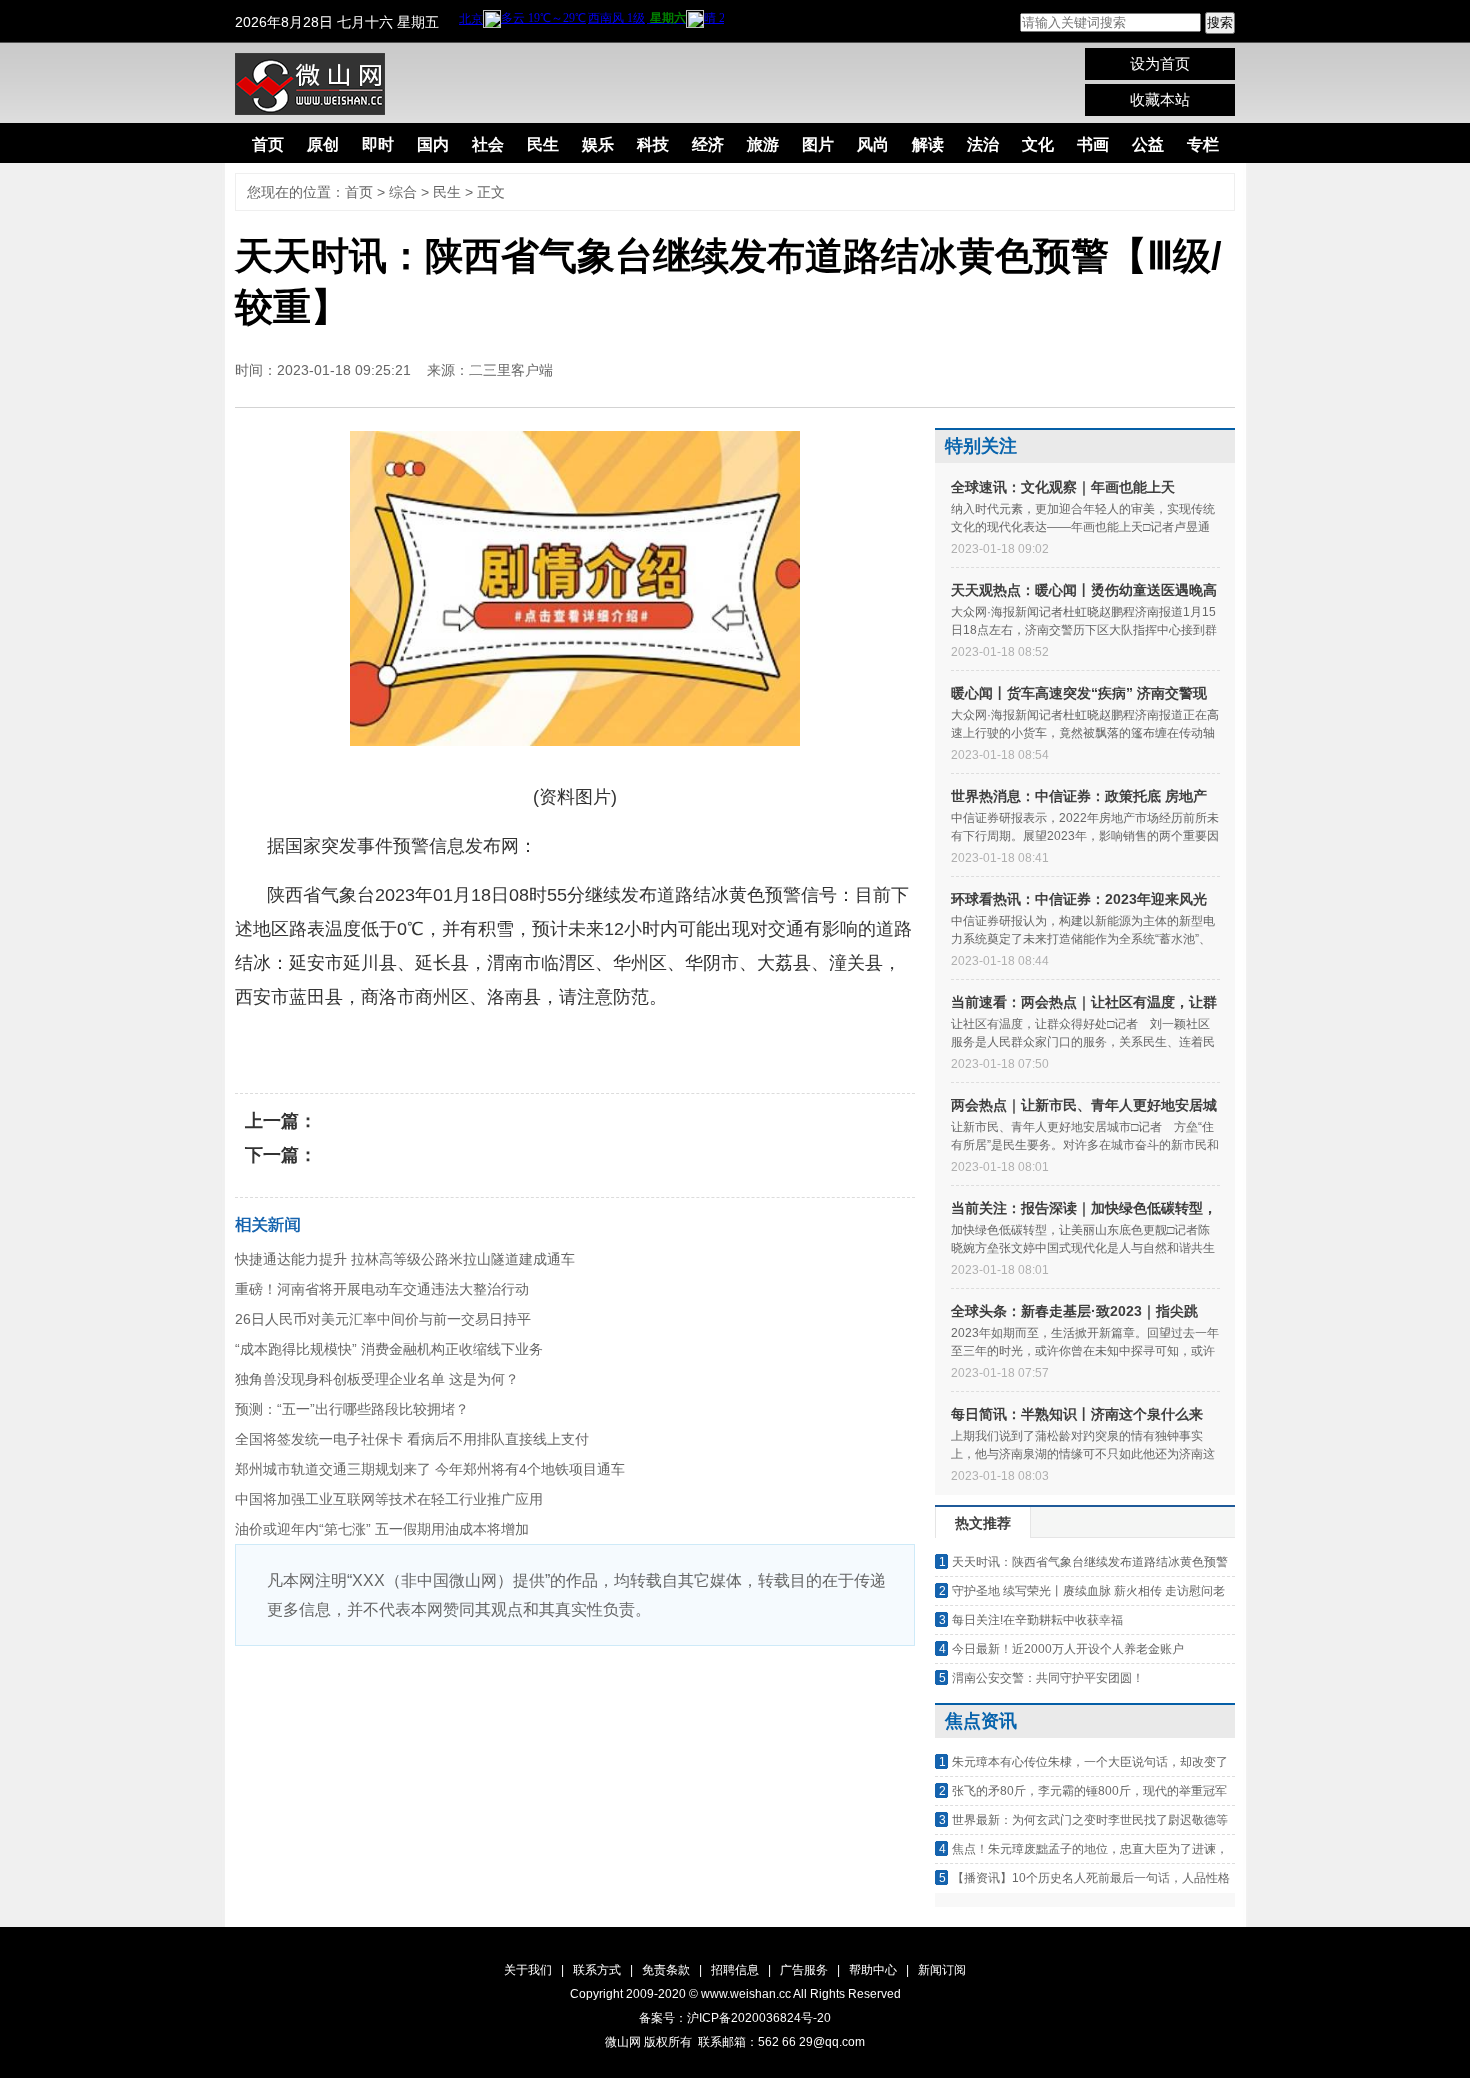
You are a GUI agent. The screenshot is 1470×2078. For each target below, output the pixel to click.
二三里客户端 (511, 370)
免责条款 (666, 1970)
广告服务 (804, 1970)
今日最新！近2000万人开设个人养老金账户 (1068, 1649)
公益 (1148, 144)
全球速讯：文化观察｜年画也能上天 (1063, 487)
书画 (1093, 144)
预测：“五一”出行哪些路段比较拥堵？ (352, 1409)
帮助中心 (873, 1970)
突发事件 (534, 1046)
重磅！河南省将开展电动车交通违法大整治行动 (382, 1289)
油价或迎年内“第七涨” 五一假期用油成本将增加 (382, 1529)
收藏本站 (1160, 99)
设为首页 (1160, 63)
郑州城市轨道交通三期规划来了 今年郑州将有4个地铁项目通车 (430, 1469)
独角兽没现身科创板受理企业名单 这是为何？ (377, 1379)
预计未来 (380, 1046)
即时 (378, 144)
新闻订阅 (942, 1970)
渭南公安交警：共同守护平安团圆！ (1048, 1678)
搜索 (1220, 22)
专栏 (1203, 144)
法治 (983, 144)
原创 (323, 144)
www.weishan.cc (747, 1994)
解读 (928, 144)
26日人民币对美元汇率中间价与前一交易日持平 (383, 1319)
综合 (403, 192)
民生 (543, 144)
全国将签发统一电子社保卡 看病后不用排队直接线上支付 (412, 1439)
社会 (488, 144)
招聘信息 (735, 1970)
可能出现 (457, 1046)
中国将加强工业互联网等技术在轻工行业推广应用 (389, 1499)
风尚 (873, 144)
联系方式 (597, 1970)
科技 (653, 144)
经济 (708, 144)
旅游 (763, 144)
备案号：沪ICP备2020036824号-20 (735, 2018)
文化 (1038, 144)
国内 (433, 144)
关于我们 (528, 1970)
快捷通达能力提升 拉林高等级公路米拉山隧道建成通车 (405, 1259)
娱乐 (598, 144)
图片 (818, 144)
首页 (268, 144)
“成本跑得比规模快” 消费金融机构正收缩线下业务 (389, 1349)
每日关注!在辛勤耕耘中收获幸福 (1037, 1620)
